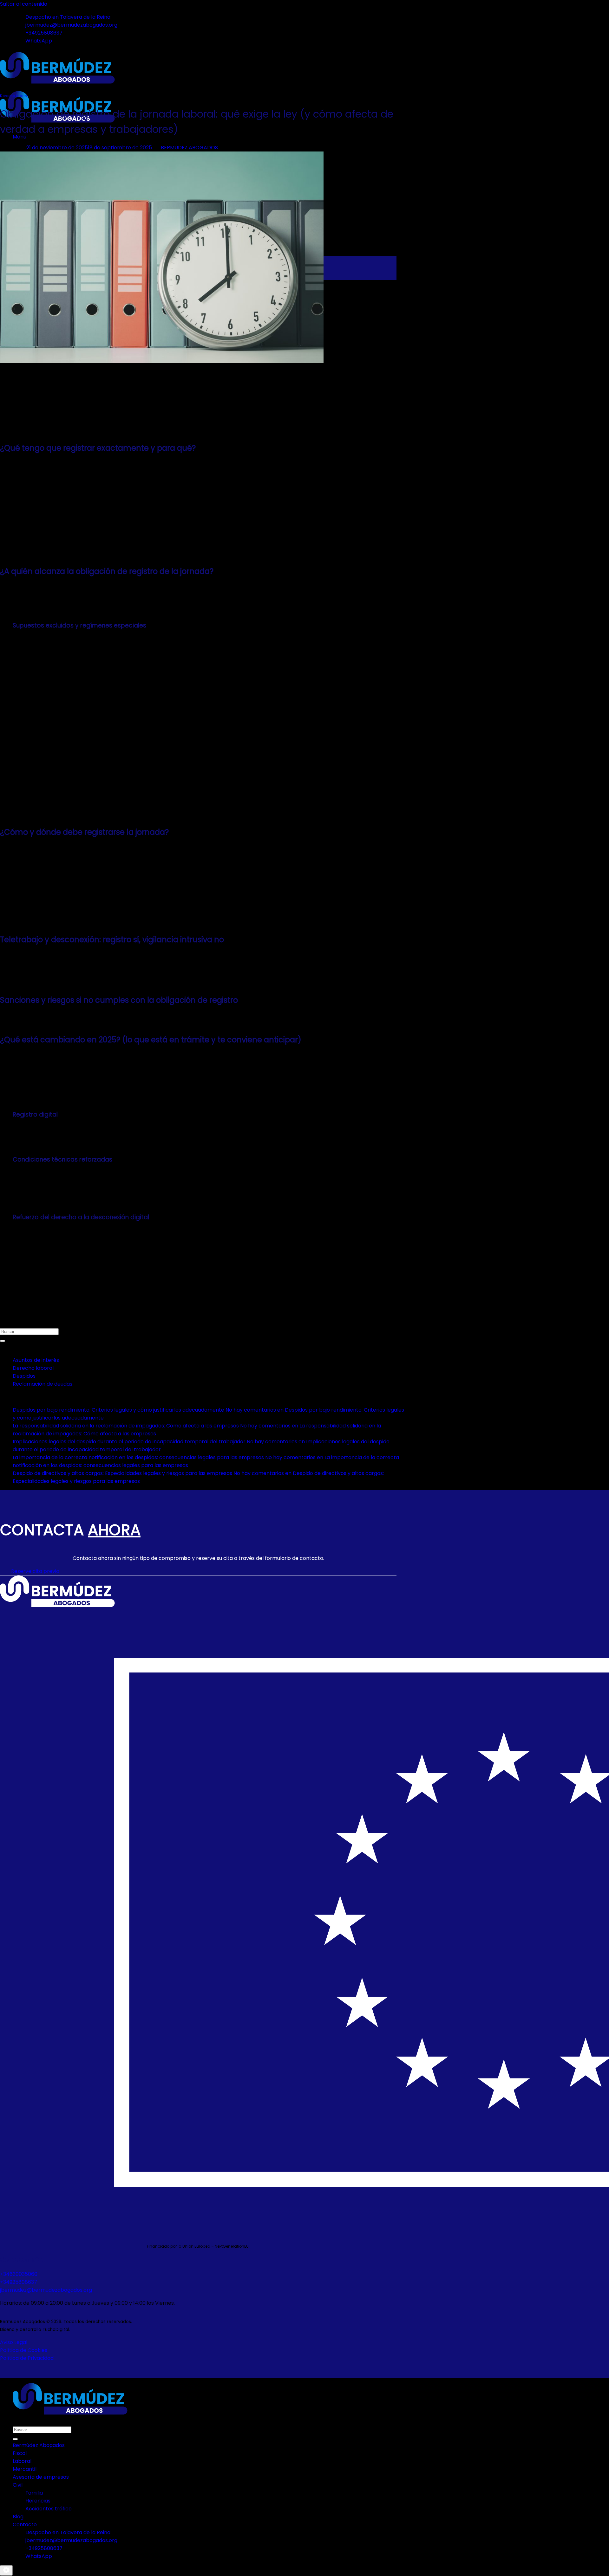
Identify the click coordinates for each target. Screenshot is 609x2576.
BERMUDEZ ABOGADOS (189, 148)
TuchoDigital (56, 2330)
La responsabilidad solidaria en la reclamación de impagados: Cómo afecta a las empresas (126, 1426)
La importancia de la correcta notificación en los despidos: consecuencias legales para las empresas (138, 1457)
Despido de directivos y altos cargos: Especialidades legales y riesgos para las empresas (122, 1473)
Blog (18, 2517)
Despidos (24, 1376)
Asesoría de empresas (41, 2477)
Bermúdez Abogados (39, 2445)
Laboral (22, 2461)
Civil (18, 2485)
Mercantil (25, 2469)
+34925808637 (19, 2282)
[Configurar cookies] (6, 2570)
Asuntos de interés (36, 1360)
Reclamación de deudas (43, 1384)
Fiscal (20, 2453)
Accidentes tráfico (49, 2509)
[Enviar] (3, 1341)
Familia (34, 2493)
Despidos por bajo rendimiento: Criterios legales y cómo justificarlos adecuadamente (118, 1410)
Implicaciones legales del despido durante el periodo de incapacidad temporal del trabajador (129, 1442)
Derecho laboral (15, 96)
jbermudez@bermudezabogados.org (46, 2290)
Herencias (38, 2501)
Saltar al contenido (24, 4)
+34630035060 (19, 2274)
